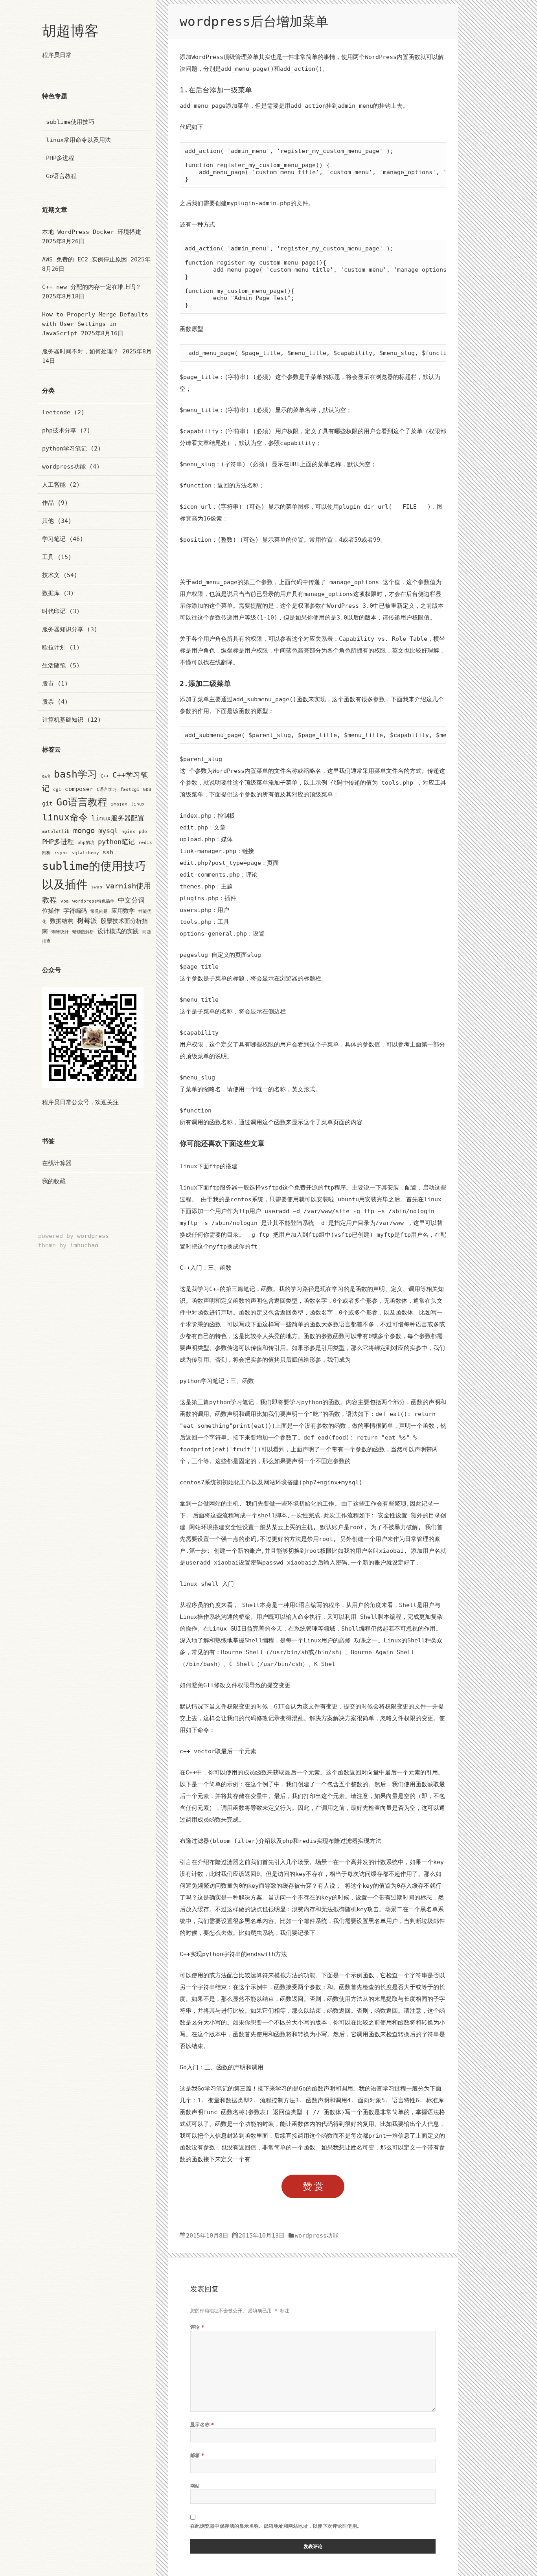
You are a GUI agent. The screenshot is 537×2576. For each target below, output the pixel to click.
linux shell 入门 (207, 1584)
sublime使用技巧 (70, 122)
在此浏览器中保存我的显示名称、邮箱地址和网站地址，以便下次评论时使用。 (276, 2526)
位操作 (51, 911)
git (47, 803)
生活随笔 (54, 666)
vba (65, 901)
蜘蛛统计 (60, 932)
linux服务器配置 (118, 818)
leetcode (56, 412)
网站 (195, 2486)
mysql (108, 831)
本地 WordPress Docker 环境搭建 (92, 232)
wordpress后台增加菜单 (254, 21)
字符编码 (75, 911)
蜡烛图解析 (83, 932)
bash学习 (75, 774)
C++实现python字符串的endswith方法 (233, 1954)
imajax (119, 804)
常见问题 (99, 911)
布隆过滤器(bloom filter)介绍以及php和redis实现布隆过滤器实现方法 (280, 1841)
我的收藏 (54, 1181)
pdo (143, 832)
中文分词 (131, 900)
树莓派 (87, 921)
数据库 (51, 593)
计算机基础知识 (63, 720)
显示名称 (202, 2424)
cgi (57, 790)
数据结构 (62, 921)
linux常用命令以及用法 (78, 140)
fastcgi (130, 790)
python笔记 (116, 842)
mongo (84, 830)
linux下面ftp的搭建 (209, 1166)
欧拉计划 (54, 647)
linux (138, 804)
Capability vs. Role (374, 639)
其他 (48, 521)
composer (79, 789)
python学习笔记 (64, 449)
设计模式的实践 (118, 931)
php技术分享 (59, 430)
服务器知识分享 (63, 629)
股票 (48, 702)
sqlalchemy (85, 853)
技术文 (51, 575)
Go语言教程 (61, 176)
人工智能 (54, 485)
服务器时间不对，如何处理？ (80, 351)
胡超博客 (70, 31)
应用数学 (123, 911)
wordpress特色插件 (93, 901)
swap (97, 887)
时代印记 (54, 611)
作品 (48, 503)
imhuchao (84, 1245)
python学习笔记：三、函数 (217, 1381)
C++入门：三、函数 (206, 1268)
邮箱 (197, 2455)
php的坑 (86, 843)
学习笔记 (54, 539)
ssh (108, 852)
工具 (48, 557)
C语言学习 (107, 790)
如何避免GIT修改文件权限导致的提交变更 (235, 1685)
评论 (197, 2327)
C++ (105, 776)
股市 (48, 684)
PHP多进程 (60, 158)
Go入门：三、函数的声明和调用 (222, 2067)
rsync (61, 853)
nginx (128, 832)
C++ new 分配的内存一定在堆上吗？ (92, 287)
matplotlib (56, 832)
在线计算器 (57, 1163)
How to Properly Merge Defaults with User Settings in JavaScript (95, 324)
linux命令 (65, 817)
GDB (147, 790)
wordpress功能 (64, 467)
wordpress (93, 1236)
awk (46, 776)
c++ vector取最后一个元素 (218, 1751)
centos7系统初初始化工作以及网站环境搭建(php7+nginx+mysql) (271, 1482)
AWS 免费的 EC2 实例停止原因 (85, 259)
